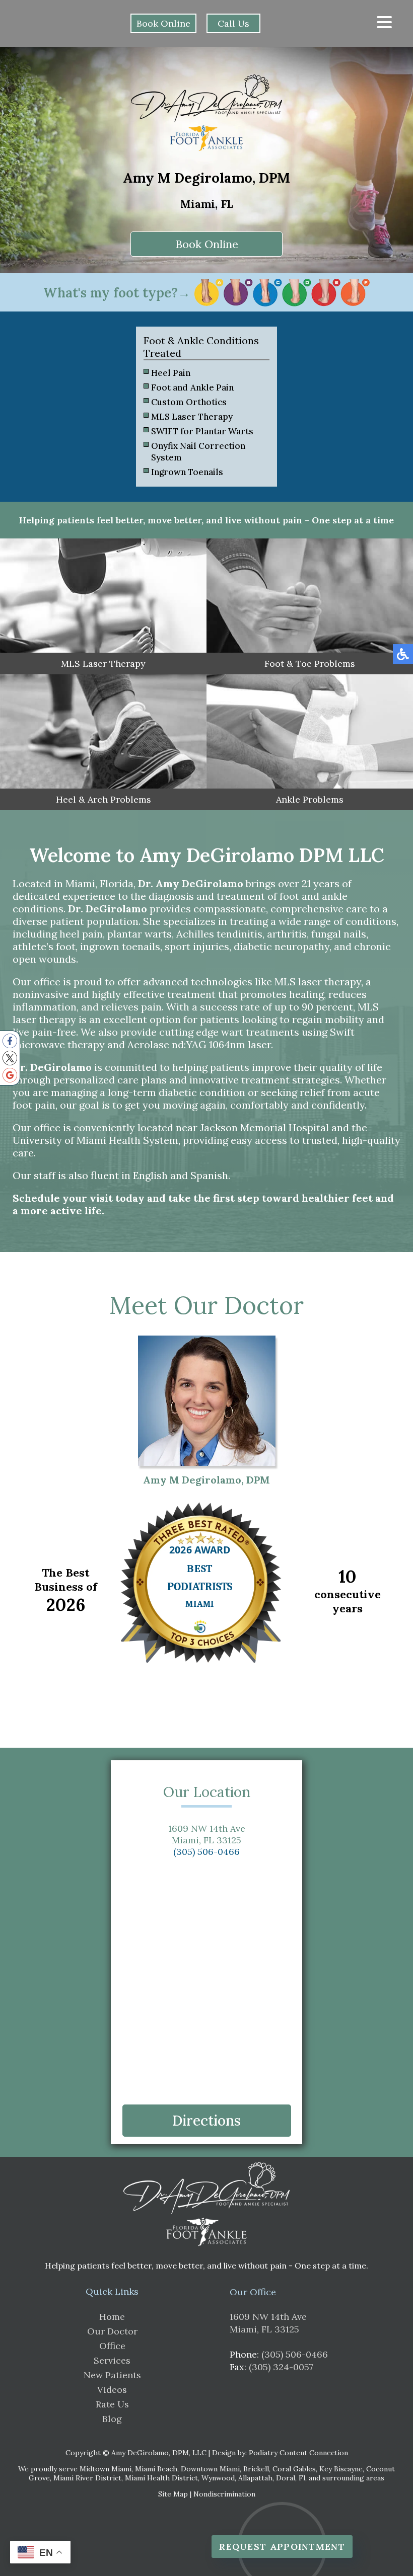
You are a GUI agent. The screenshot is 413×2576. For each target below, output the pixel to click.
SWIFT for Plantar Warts (202, 431)
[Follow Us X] (10, 1058)
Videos (112, 2390)
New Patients (112, 2375)
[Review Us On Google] (10, 1075)
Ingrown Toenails (187, 472)
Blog (112, 2419)
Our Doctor (112, 2331)
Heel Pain (171, 373)
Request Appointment (282, 2547)
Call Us (233, 23)
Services (112, 2360)
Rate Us (112, 2404)
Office (112, 2346)
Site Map (173, 2494)
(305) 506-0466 (206, 1852)
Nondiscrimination (224, 2494)
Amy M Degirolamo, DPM (206, 1480)
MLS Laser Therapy (192, 417)
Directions (206, 2121)
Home (112, 2317)
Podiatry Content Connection (298, 2453)
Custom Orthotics (189, 402)
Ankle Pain (212, 387)
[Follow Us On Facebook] (10, 1041)
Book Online (163, 23)
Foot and (169, 387)
